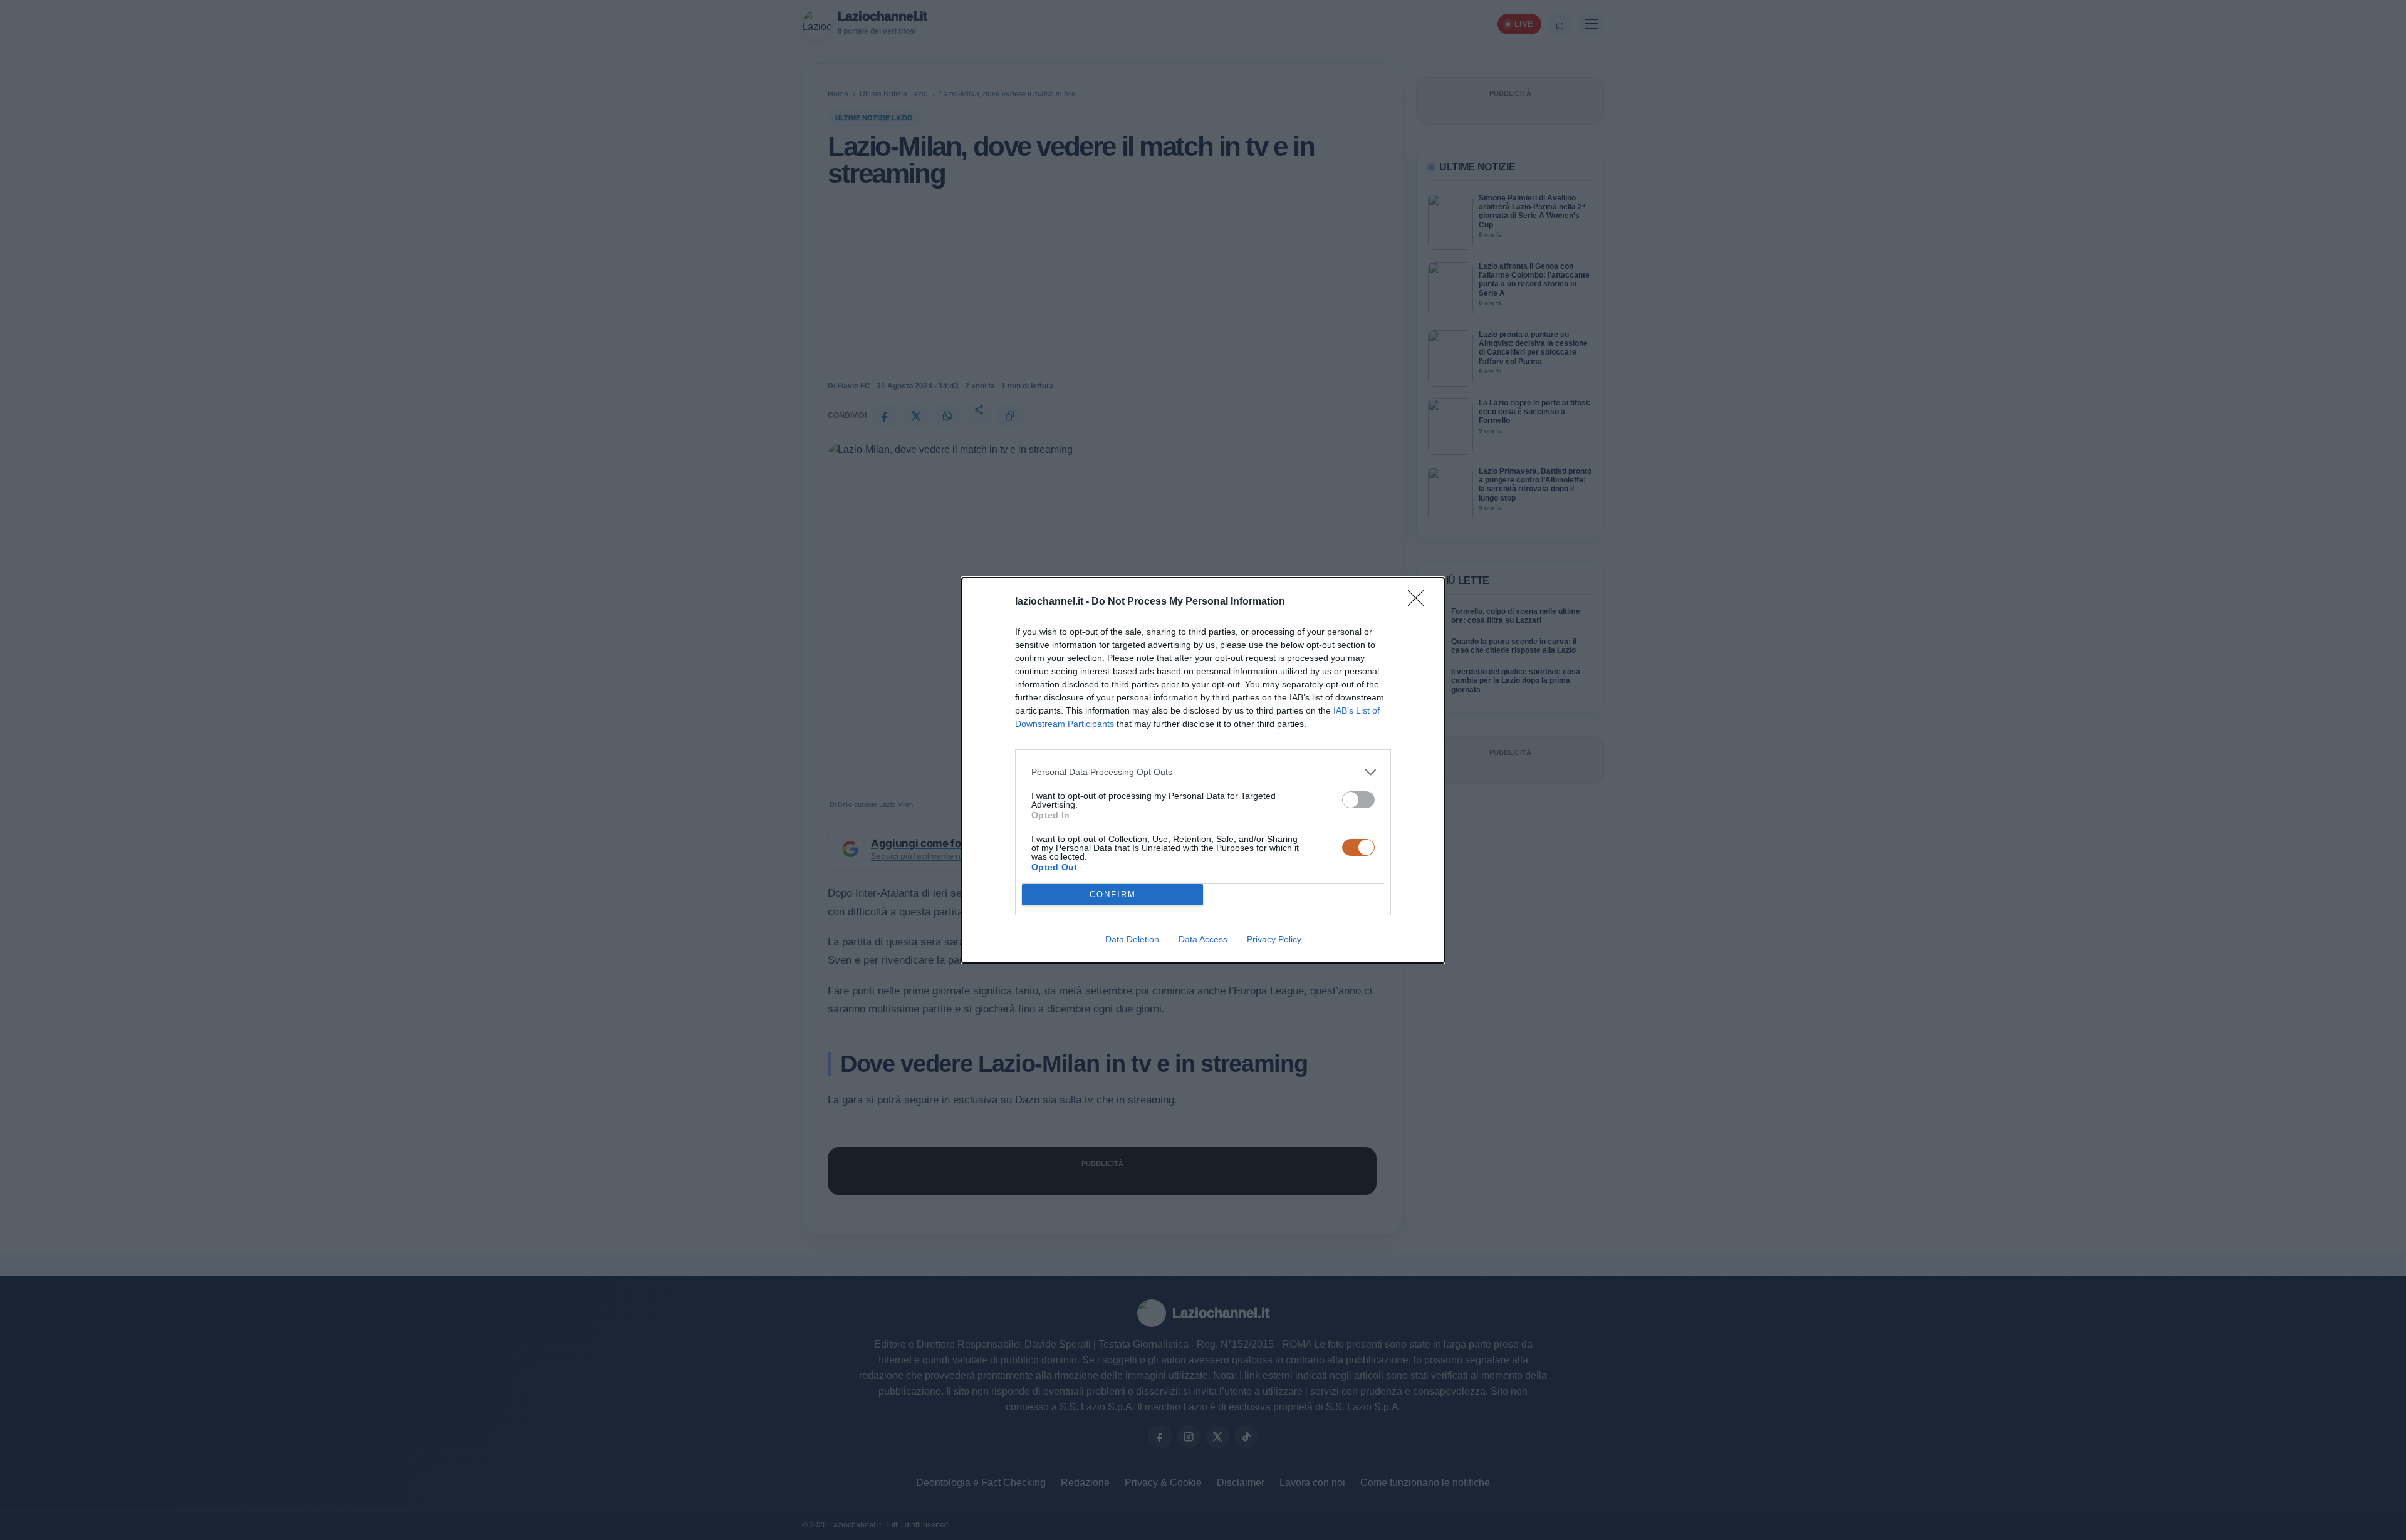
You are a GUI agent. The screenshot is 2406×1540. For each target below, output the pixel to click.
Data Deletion (1132, 939)
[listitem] (1203, 772)
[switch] (1358, 800)
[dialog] (1203, 770)
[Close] (1420, 602)
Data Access (1203, 939)
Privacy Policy (1274, 939)
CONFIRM (1113, 894)
